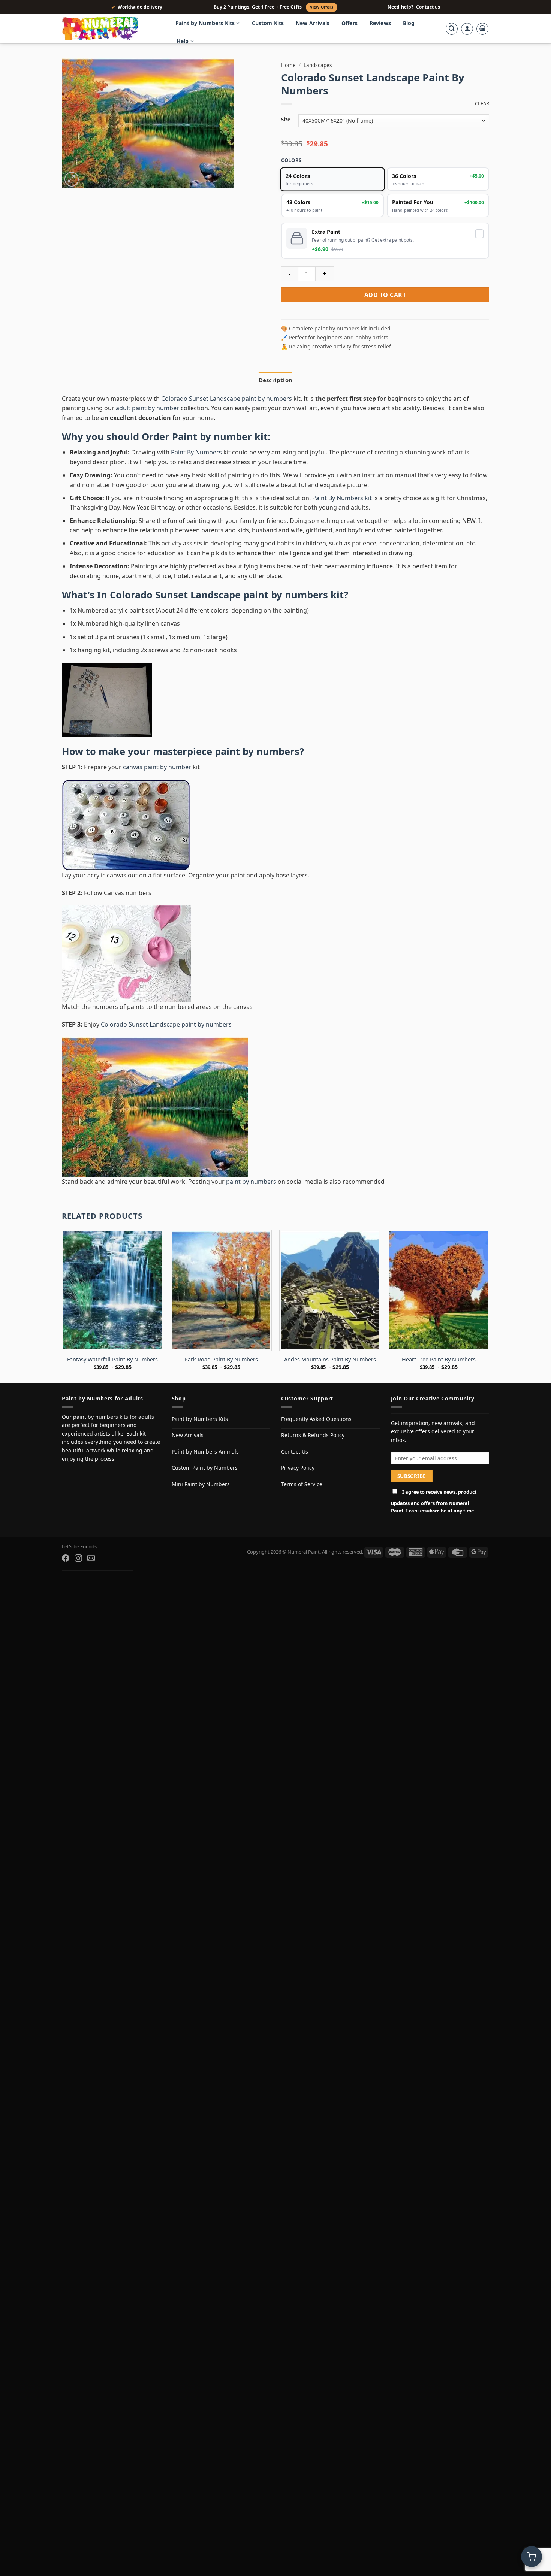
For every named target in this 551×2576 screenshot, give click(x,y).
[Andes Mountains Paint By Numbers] (330, 1290)
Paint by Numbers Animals (205, 1452)
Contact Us (295, 1452)
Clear (482, 104)
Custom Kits (268, 23)
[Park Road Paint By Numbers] (221, 1290)
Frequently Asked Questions (316, 1419)
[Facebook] (66, 1558)
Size (286, 120)
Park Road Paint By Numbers (221, 1360)
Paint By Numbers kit (342, 498)
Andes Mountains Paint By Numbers (330, 1360)
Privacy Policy (298, 1468)
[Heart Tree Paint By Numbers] (439, 1290)
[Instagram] (78, 1558)
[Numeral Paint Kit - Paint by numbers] (111, 29)
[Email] (91, 1558)
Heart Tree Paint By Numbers (439, 1360)
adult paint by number (147, 408)
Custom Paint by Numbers (205, 1468)
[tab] (275, 380)
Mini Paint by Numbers (201, 1484)
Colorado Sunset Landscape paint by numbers (227, 399)
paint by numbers (257, 751)
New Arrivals (313, 23)
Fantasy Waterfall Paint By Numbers (112, 1360)
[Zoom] (72, 179)
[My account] (467, 29)
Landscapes (318, 65)
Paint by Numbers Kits (205, 23)
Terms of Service (302, 1484)
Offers (350, 23)
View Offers (322, 7)
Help (183, 41)
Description (275, 380)
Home (288, 65)
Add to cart (385, 295)
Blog (409, 23)
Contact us (428, 7)
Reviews (380, 23)
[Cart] (482, 29)
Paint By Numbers (196, 452)
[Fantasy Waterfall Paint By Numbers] (112, 1290)
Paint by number (212, 437)
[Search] (452, 29)
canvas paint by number (157, 767)
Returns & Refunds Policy (313, 1435)
